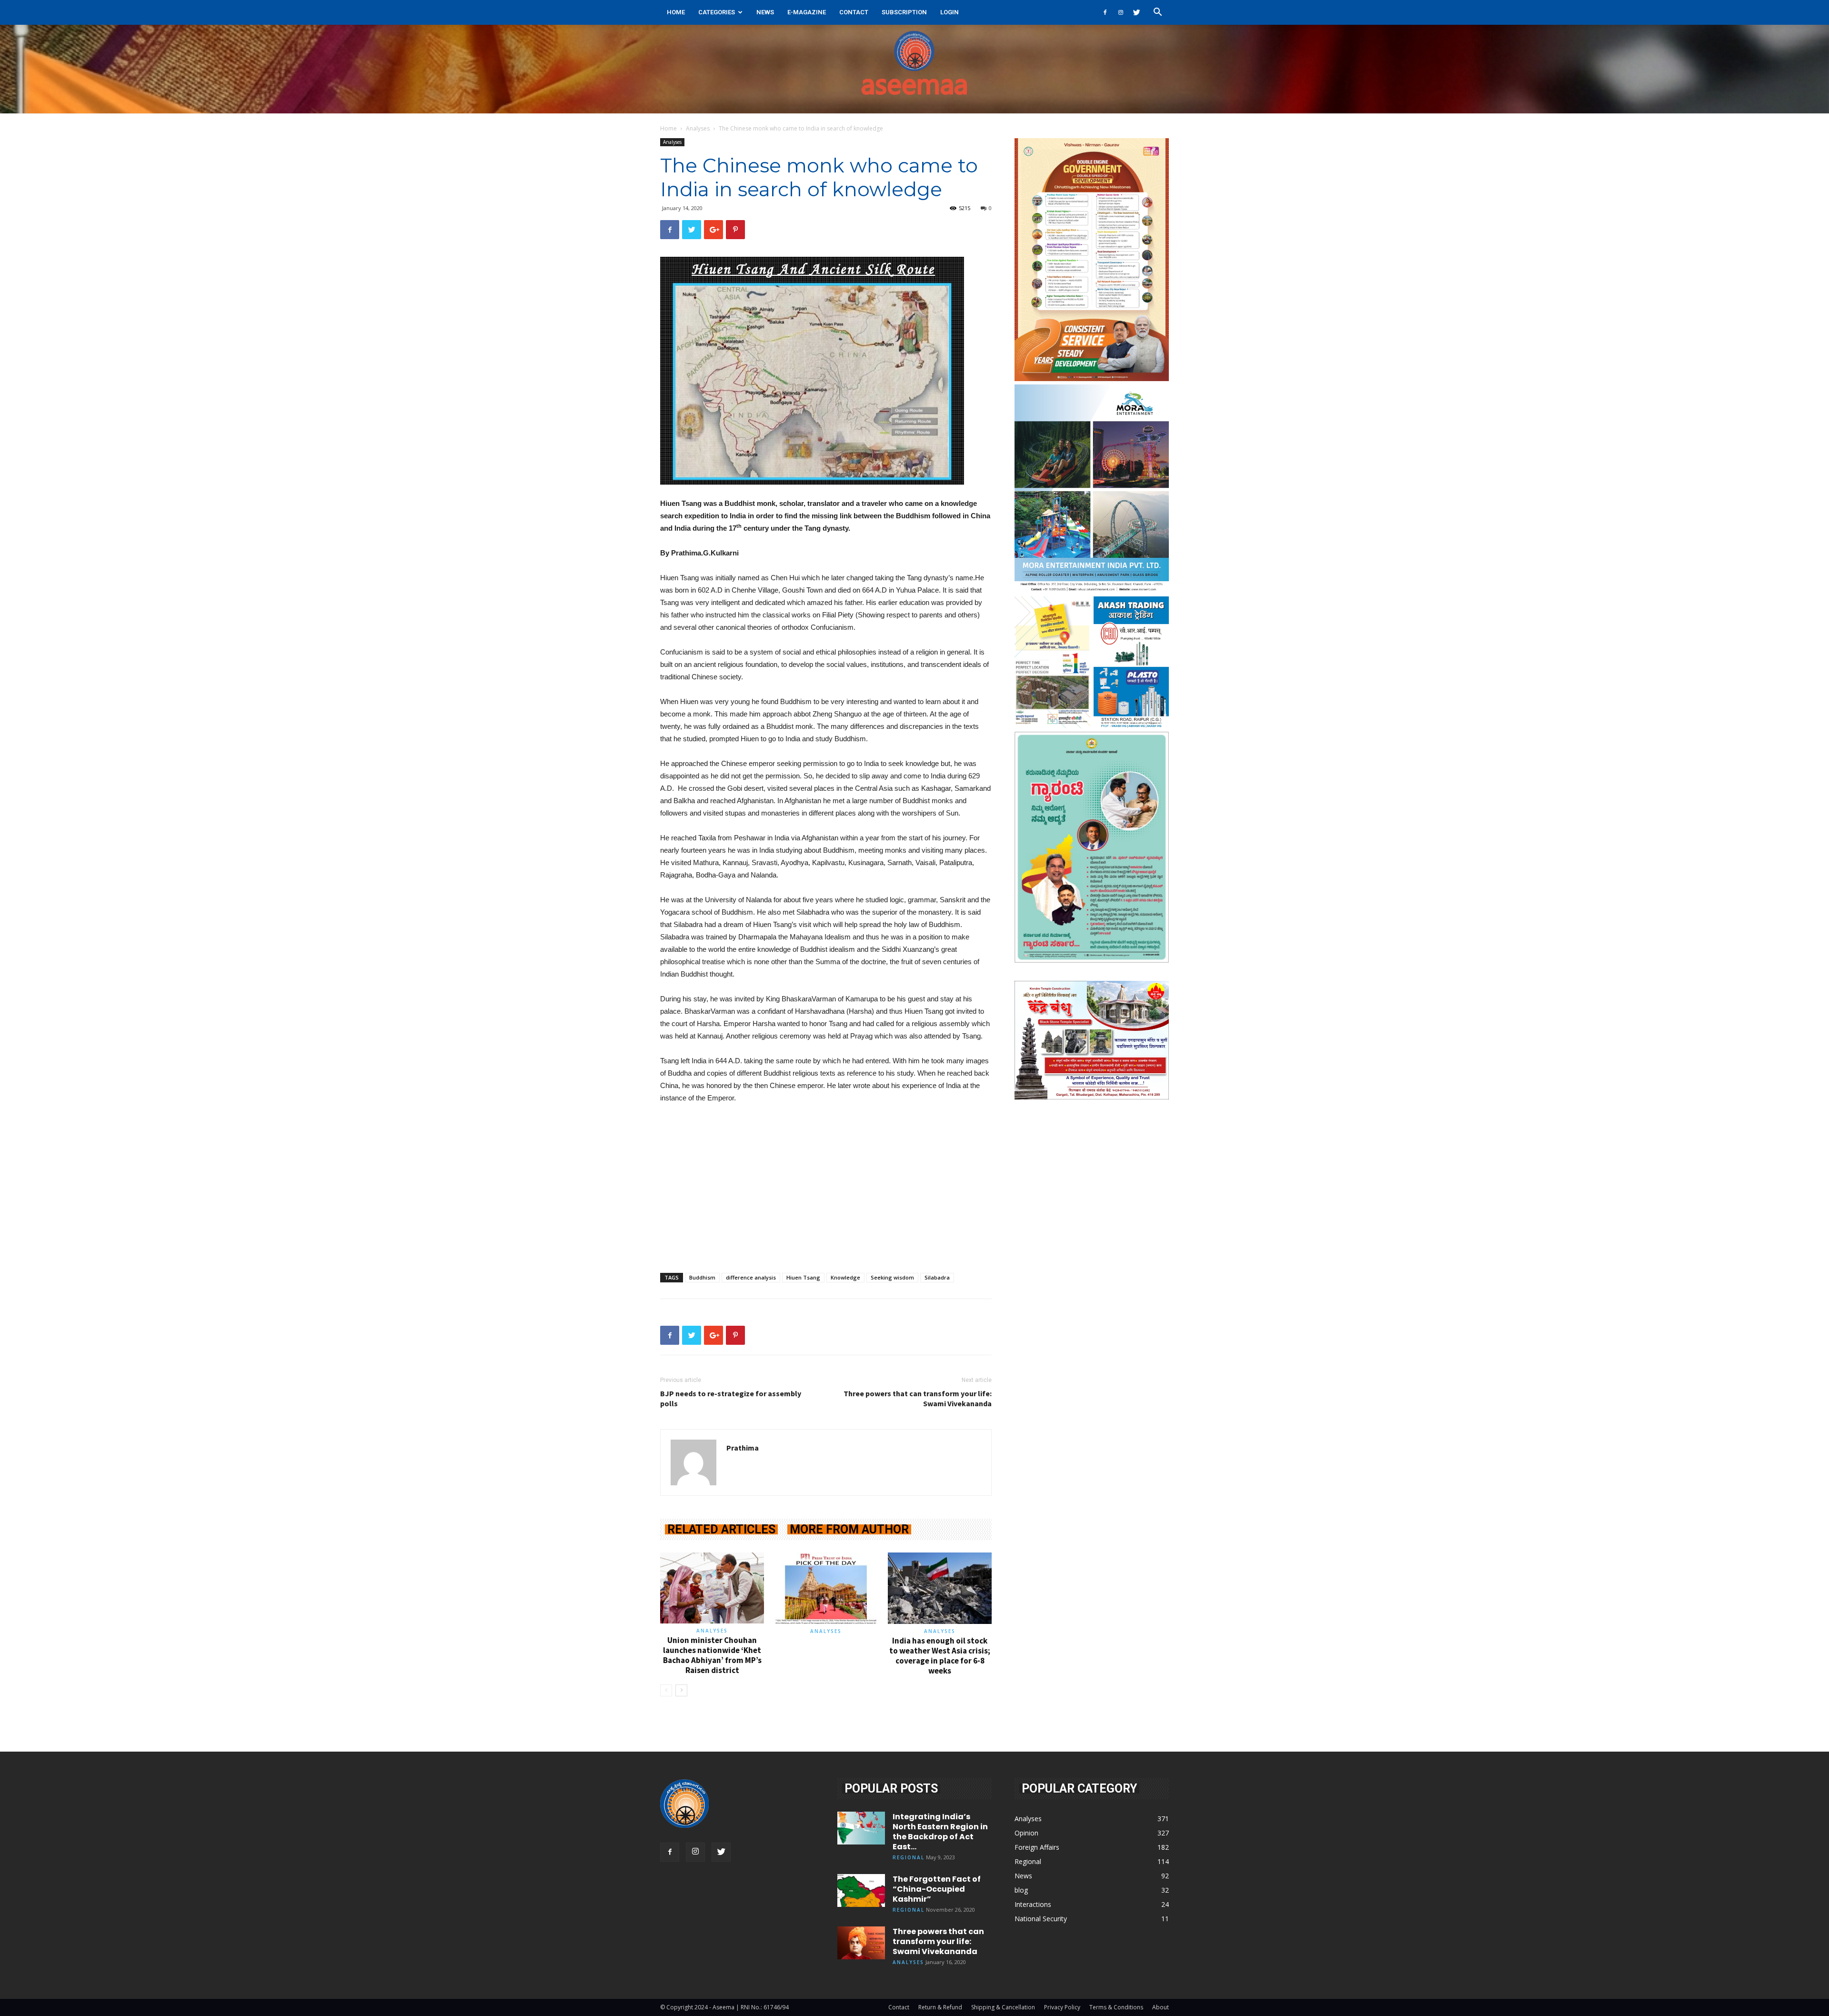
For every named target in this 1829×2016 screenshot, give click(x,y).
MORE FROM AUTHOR (849, 1529)
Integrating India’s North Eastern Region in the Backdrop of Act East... (940, 1832)
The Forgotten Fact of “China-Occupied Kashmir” (937, 1889)
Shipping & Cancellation (1003, 2007)
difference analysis (751, 1277)
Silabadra (937, 1277)
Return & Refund (940, 2007)
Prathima (743, 1448)
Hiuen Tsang (803, 1277)
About (1161, 2007)
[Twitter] (1136, 12)
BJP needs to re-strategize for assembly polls (731, 1398)
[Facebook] (1105, 12)
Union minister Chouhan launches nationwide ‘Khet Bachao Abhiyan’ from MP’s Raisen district (712, 1655)
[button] (1157, 13)
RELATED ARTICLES (721, 1529)
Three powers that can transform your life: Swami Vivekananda (918, 1398)
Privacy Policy (1062, 2007)
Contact (854, 12)
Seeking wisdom (892, 1277)
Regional (909, 1857)
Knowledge (845, 1277)
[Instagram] (1121, 12)
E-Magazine (807, 12)
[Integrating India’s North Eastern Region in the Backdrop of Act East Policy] (861, 1828)
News (765, 12)
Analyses (698, 128)
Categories (717, 12)
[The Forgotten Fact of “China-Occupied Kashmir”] (861, 1890)
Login (950, 12)
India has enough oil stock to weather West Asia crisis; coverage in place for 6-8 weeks (940, 1656)
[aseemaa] (914, 69)
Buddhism (702, 1277)
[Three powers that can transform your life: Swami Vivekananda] (861, 1943)
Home (676, 12)
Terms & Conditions (1116, 2007)
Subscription (904, 12)
